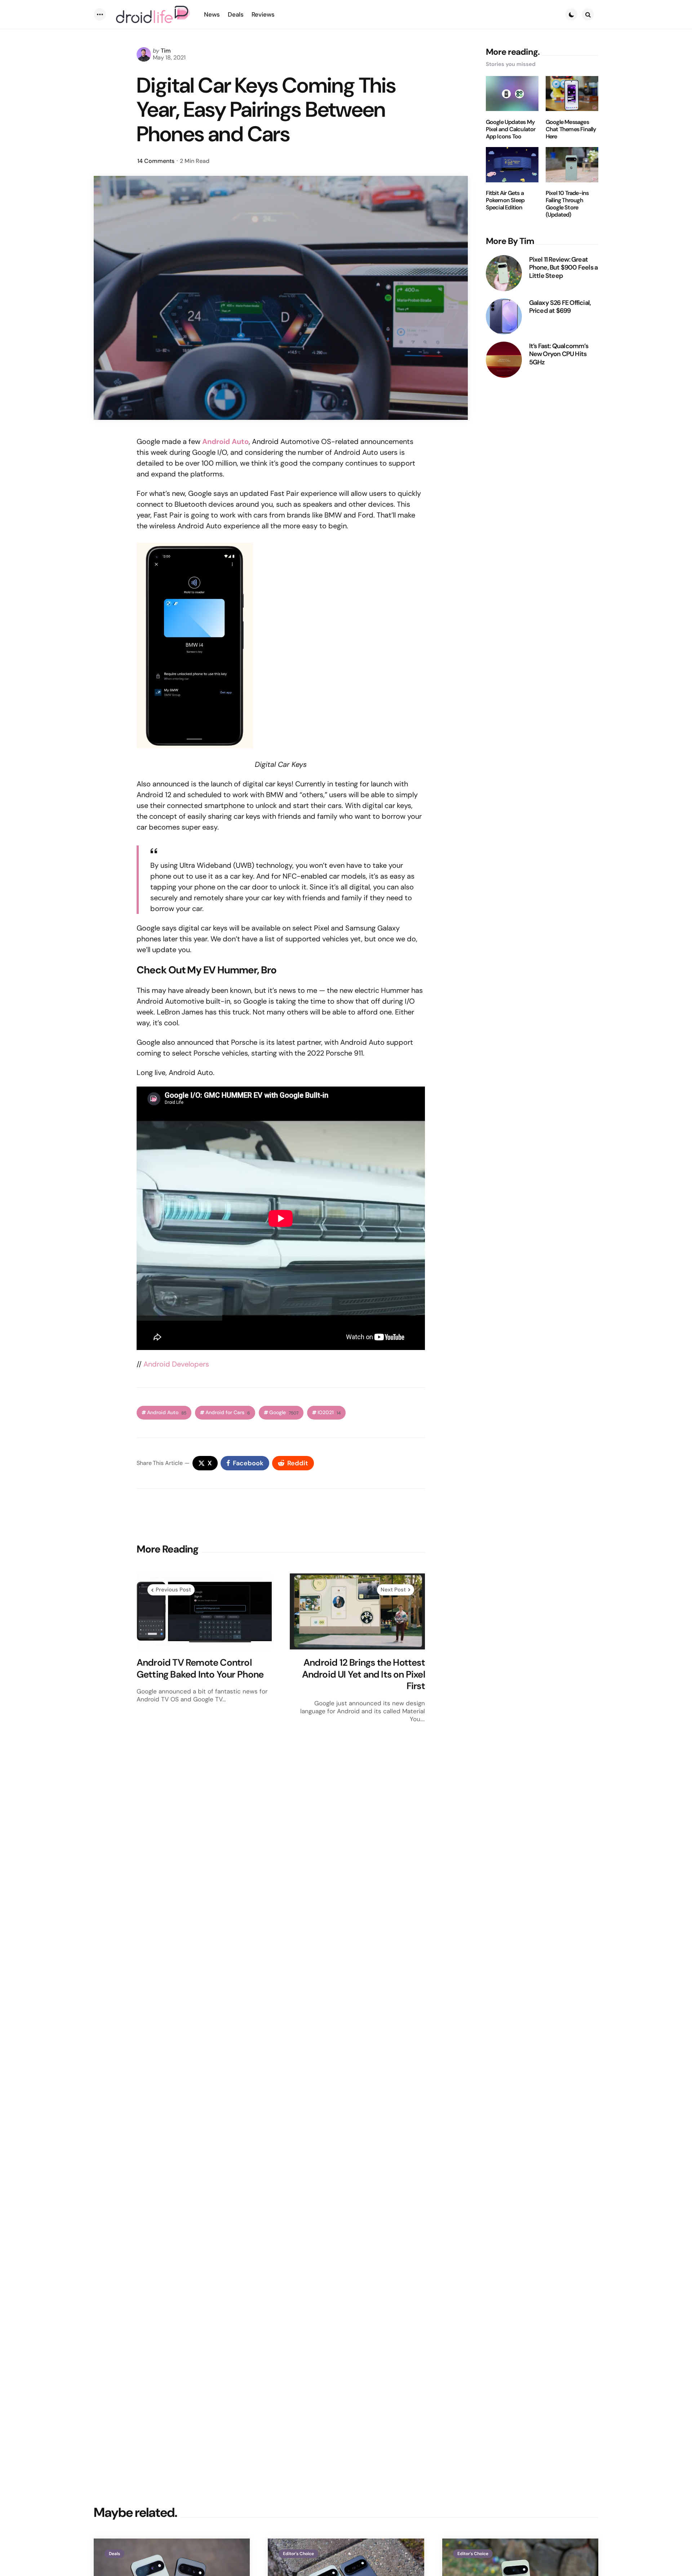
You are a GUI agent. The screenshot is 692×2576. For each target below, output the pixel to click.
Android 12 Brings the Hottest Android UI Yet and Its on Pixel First (363, 1674)
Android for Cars (228, 1413)
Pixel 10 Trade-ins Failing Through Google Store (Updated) (567, 204)
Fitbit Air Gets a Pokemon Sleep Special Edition (505, 200)
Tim (166, 51)
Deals (114, 2554)
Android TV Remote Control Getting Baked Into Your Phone (200, 1668)
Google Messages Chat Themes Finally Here (571, 129)
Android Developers (176, 1364)
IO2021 (329, 1413)
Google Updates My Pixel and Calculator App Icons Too (511, 129)
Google (284, 1413)
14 (156, 161)
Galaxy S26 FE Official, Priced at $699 (560, 307)
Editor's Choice (298, 2554)
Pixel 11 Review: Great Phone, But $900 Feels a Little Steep (564, 267)
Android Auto (167, 1413)
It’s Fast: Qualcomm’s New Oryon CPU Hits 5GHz (559, 354)
